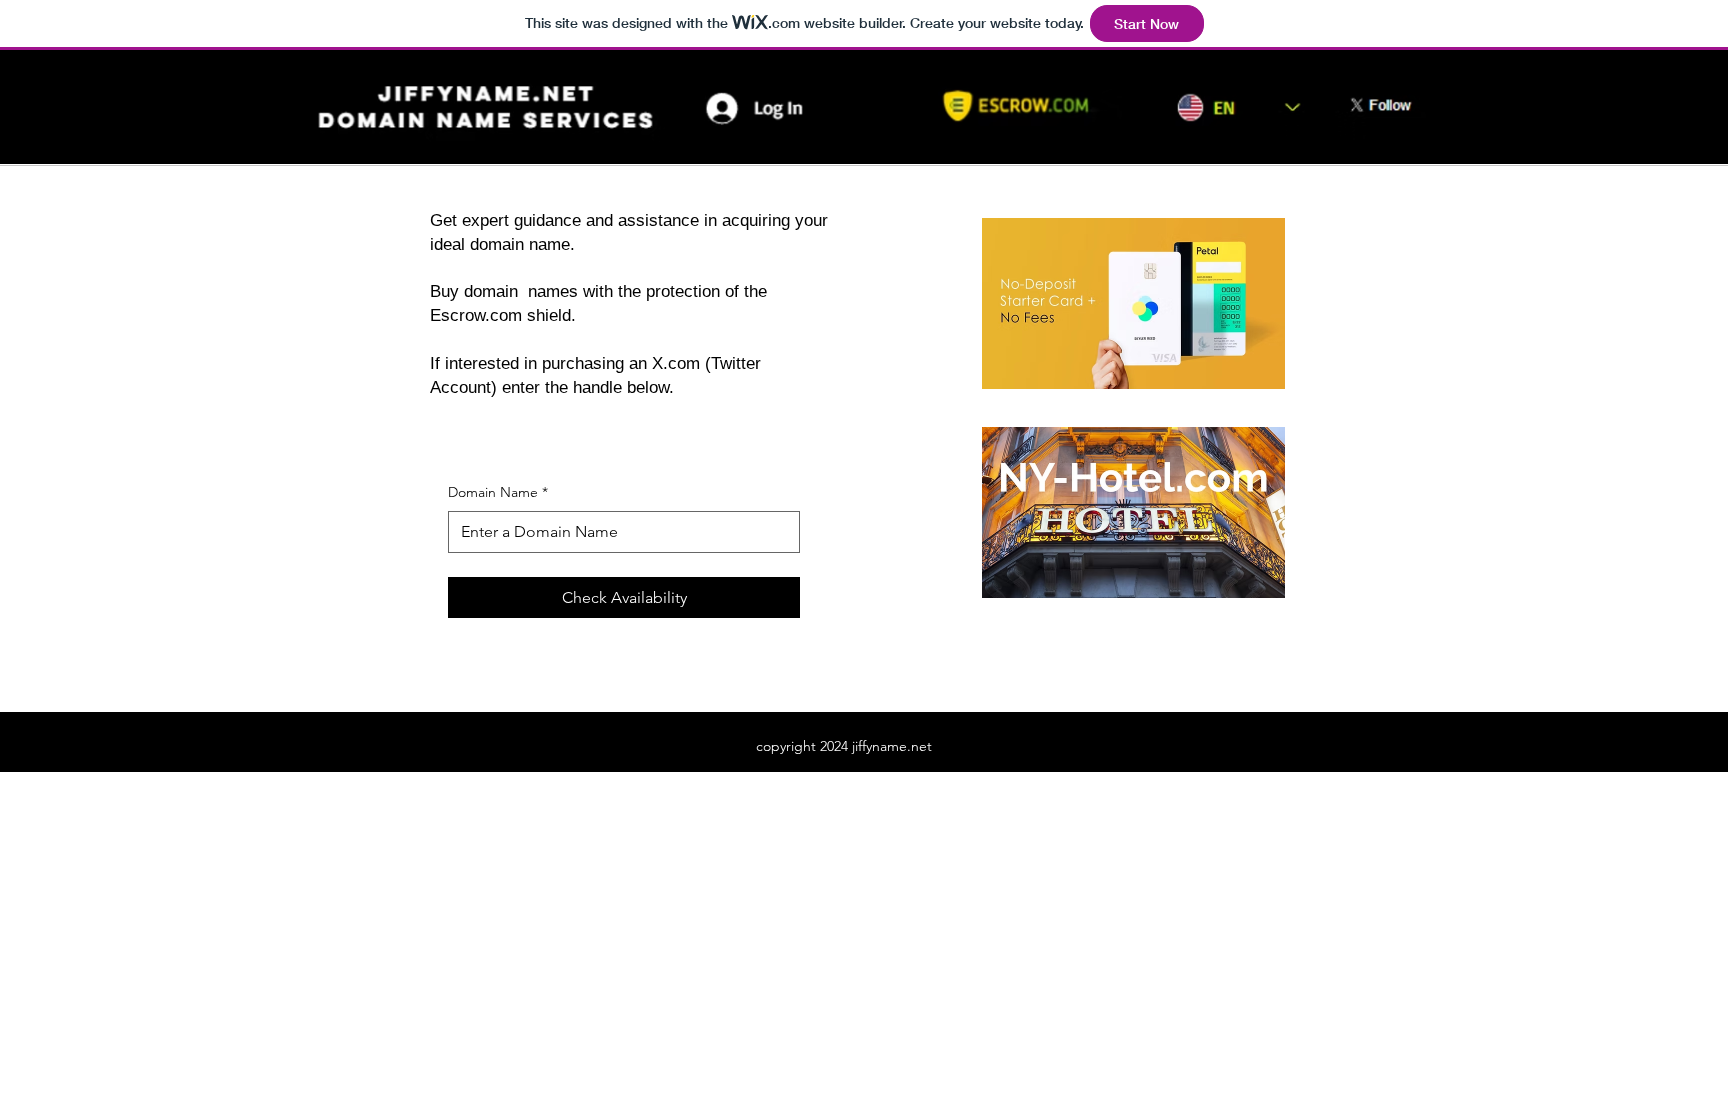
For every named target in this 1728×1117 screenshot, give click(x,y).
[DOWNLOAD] (492, 88)
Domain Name (498, 492)
